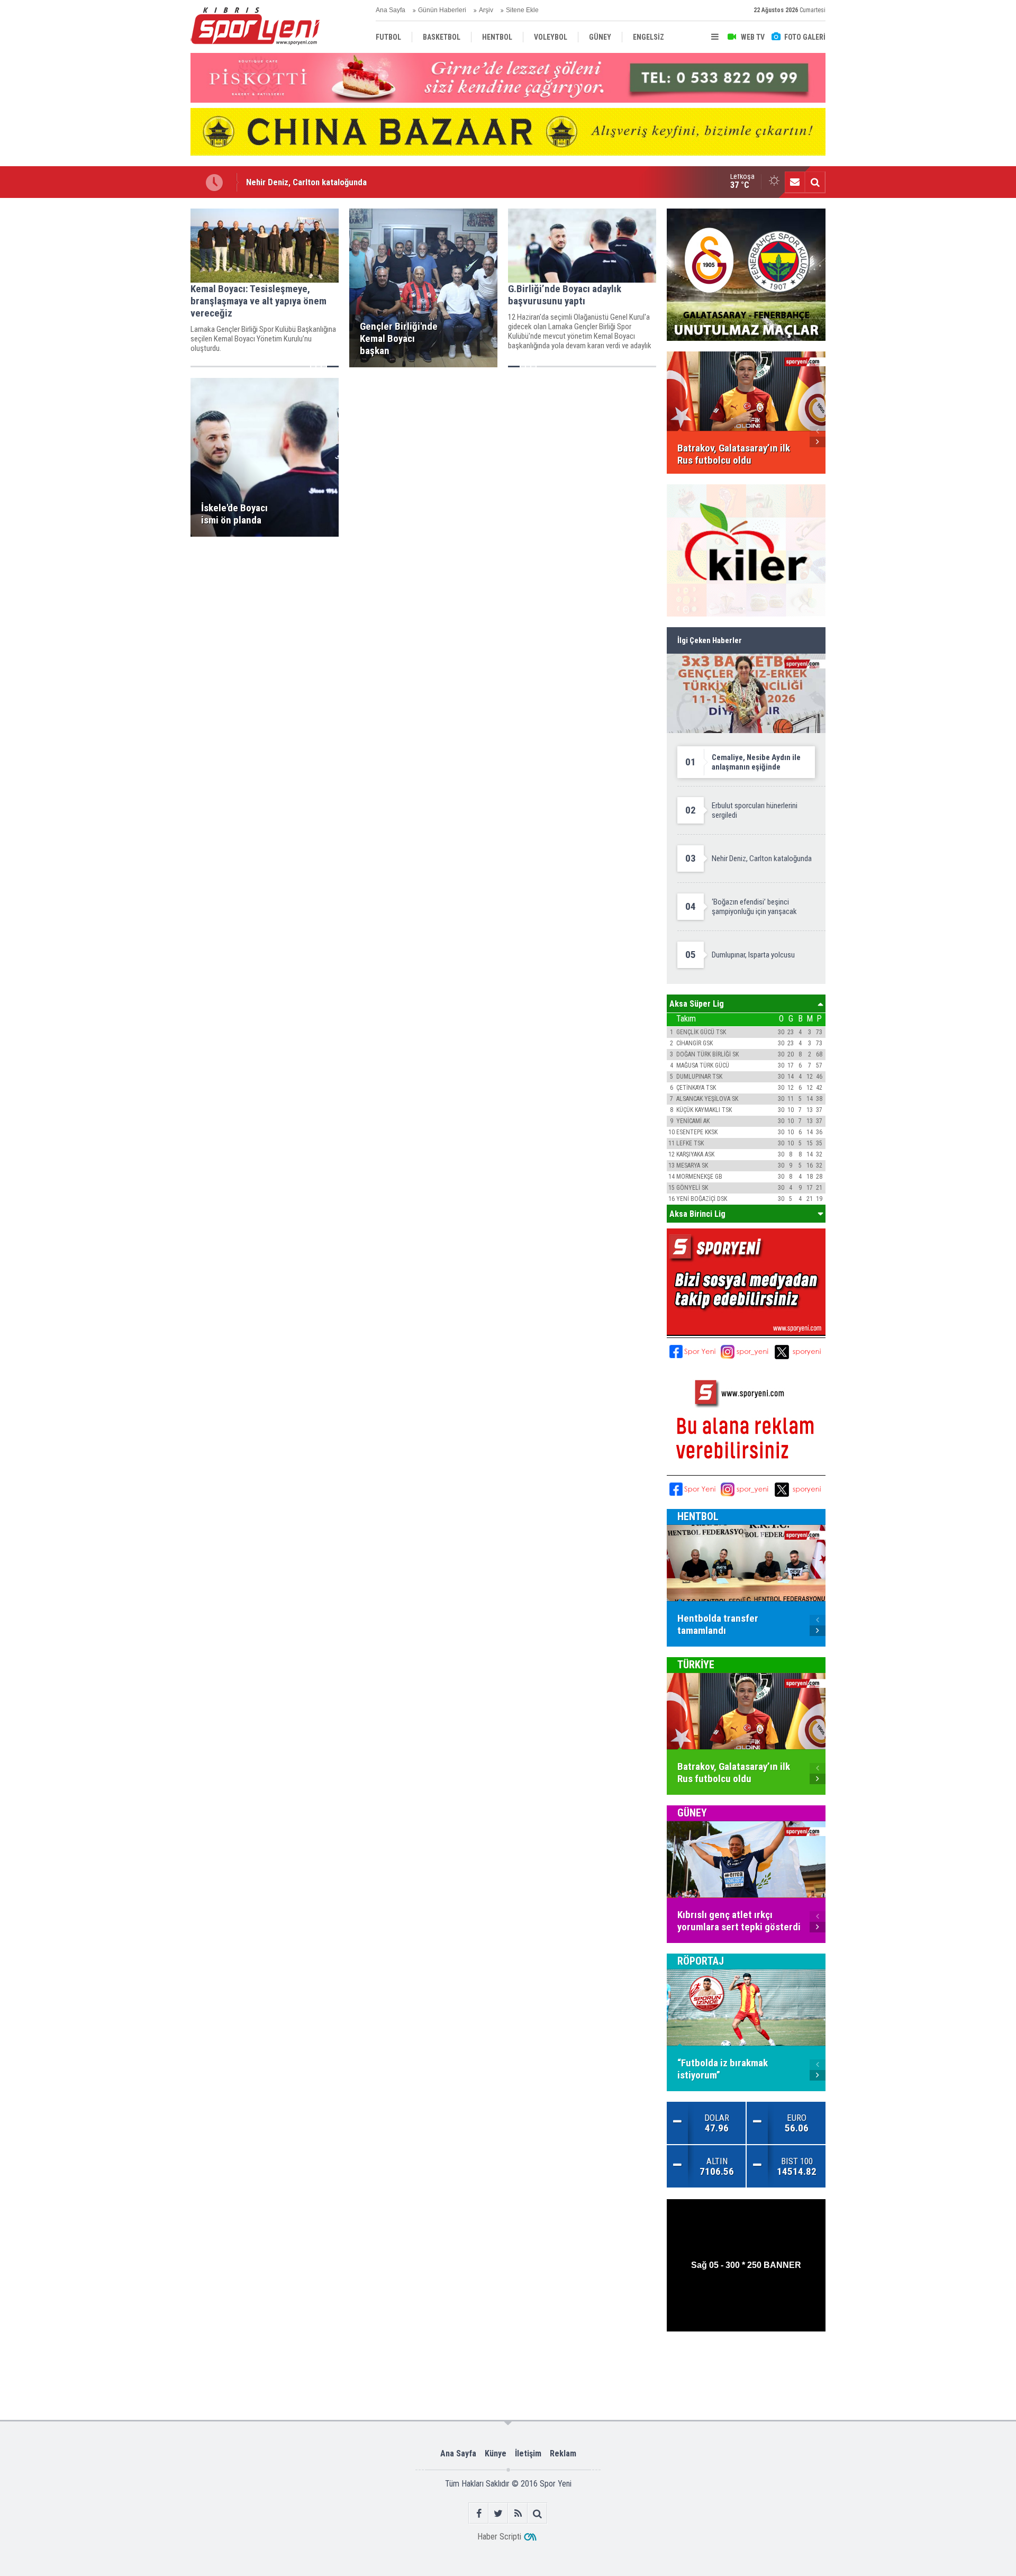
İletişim (528, 2453)
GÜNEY (692, 1813)
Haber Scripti (499, 2537)
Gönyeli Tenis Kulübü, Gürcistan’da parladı (323, 187)
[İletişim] (795, 182)
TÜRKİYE (696, 1665)
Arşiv (486, 10)
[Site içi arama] (815, 182)
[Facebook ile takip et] (479, 2513)
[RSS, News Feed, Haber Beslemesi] (518, 2513)
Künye (496, 2453)
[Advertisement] (138, 367)
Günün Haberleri (442, 10)
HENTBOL (698, 1516)
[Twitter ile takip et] (498, 2513)
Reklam (563, 2453)
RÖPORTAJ (701, 1961)
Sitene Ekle (522, 10)
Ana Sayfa (391, 10)
